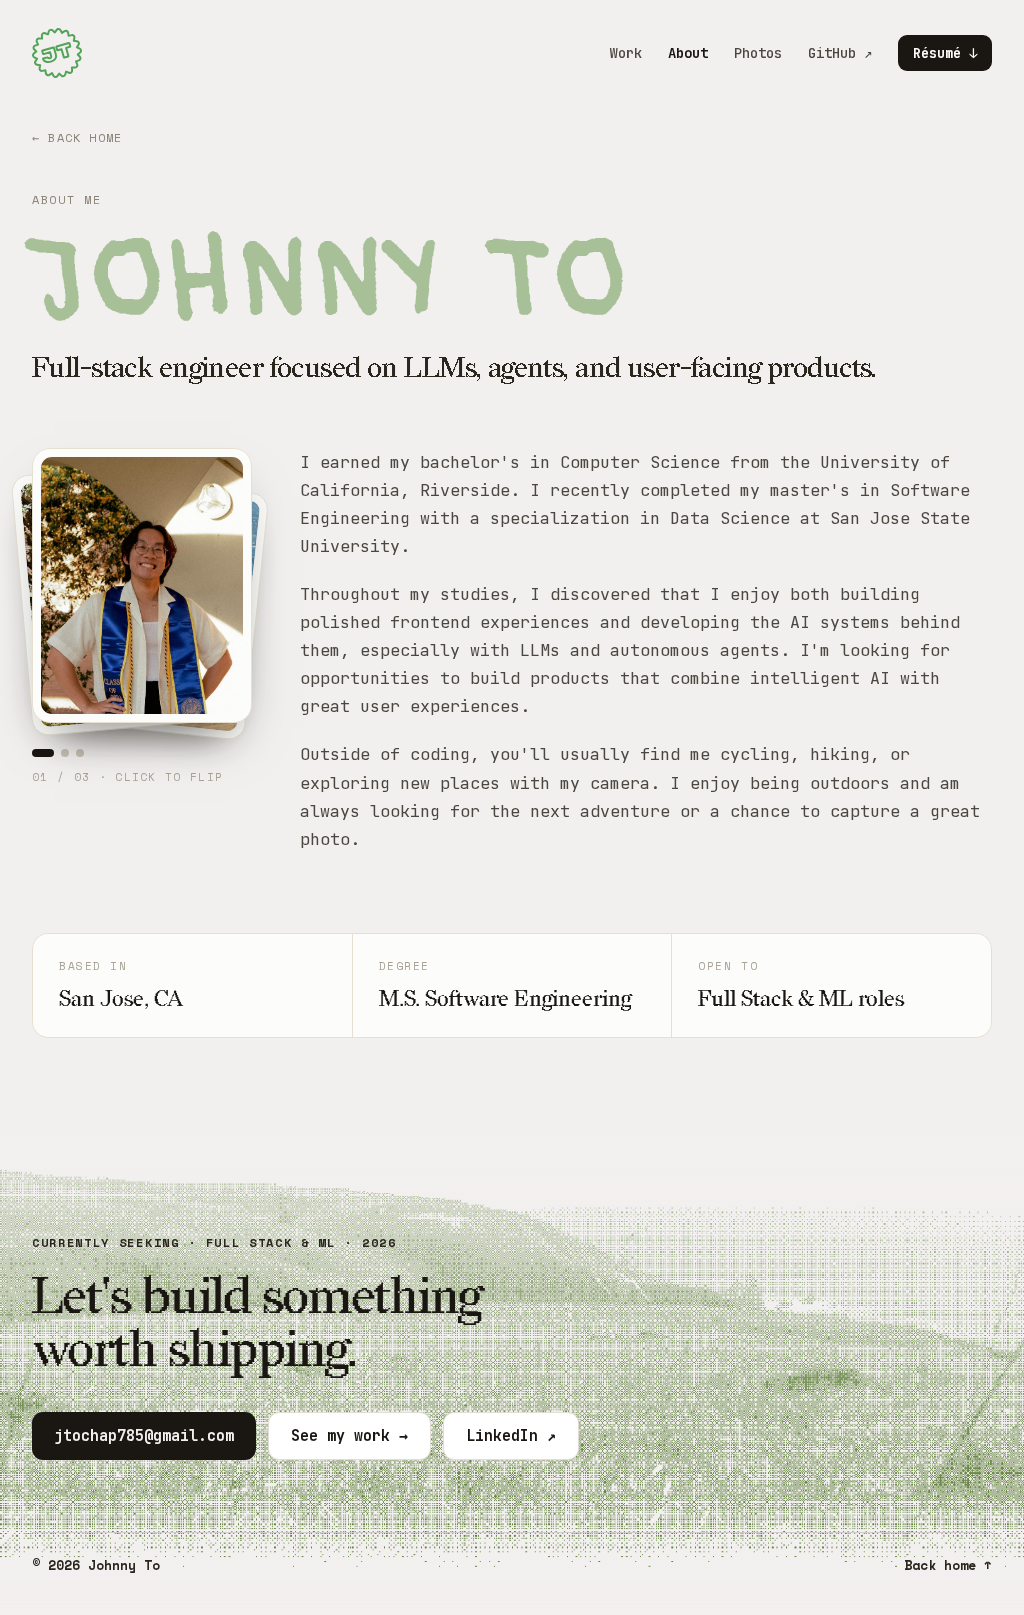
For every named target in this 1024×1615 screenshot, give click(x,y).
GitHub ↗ (840, 53)
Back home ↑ (948, 1565)
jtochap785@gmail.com (144, 1436)
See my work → (349, 1436)
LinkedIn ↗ (511, 1436)
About (688, 53)
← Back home (77, 137)
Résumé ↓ (945, 53)
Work (626, 53)
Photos (758, 53)
